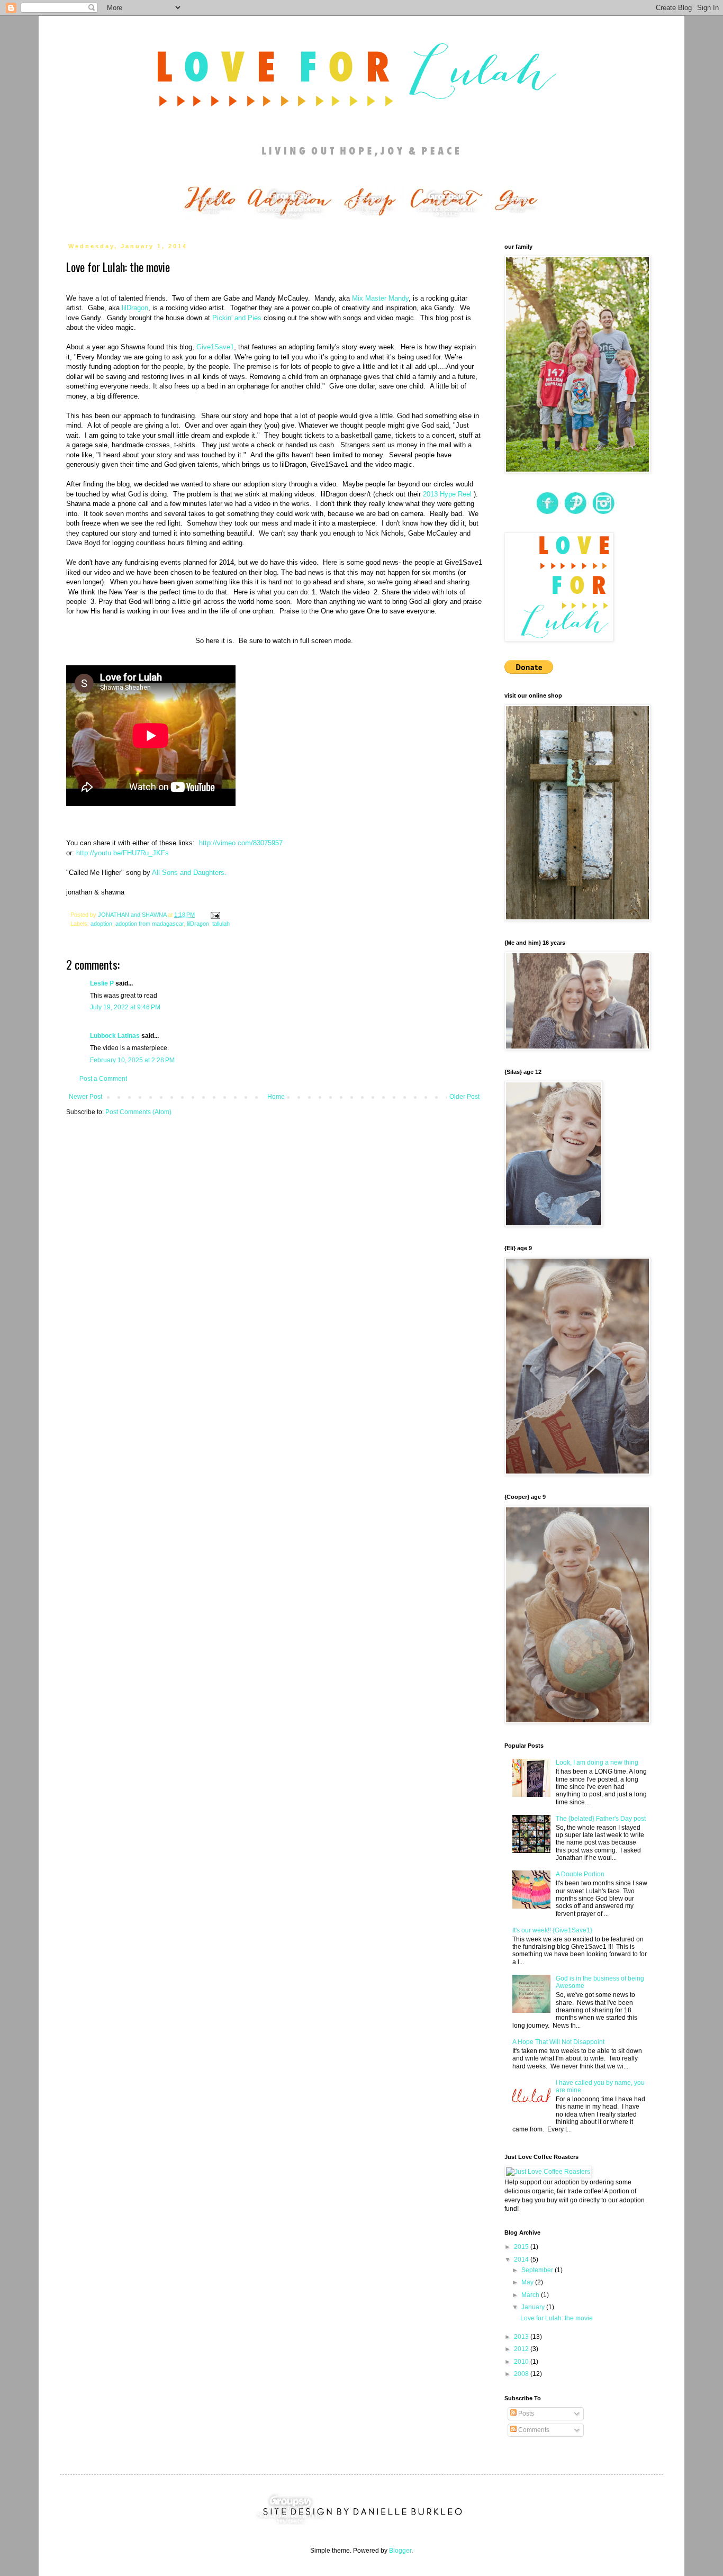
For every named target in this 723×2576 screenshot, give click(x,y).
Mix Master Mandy (380, 298)
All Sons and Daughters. (189, 873)
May (528, 2282)
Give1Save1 (215, 347)
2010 (522, 2362)
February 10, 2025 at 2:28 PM (132, 1060)
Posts (525, 2414)
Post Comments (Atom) (138, 1112)
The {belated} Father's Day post (601, 1819)
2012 (522, 2349)
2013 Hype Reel (448, 494)
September (538, 2270)
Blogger (400, 2551)
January (534, 2307)
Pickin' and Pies (237, 318)
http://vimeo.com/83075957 (241, 843)
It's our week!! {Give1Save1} (552, 1930)
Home (276, 1097)
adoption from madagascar (150, 924)
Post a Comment (103, 1079)
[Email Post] (215, 915)
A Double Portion (580, 1874)
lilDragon (135, 308)
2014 (522, 2259)
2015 (522, 2247)
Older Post (464, 1097)
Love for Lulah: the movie (557, 2318)
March (531, 2295)
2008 (522, 2374)
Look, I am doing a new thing (597, 1762)
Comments (533, 2430)
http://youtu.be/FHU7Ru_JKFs (123, 853)
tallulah (221, 924)
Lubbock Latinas (115, 1036)
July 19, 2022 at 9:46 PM (125, 1007)
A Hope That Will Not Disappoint (558, 2042)
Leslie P (102, 983)
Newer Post (85, 1097)
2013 (522, 2337)
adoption (101, 924)
